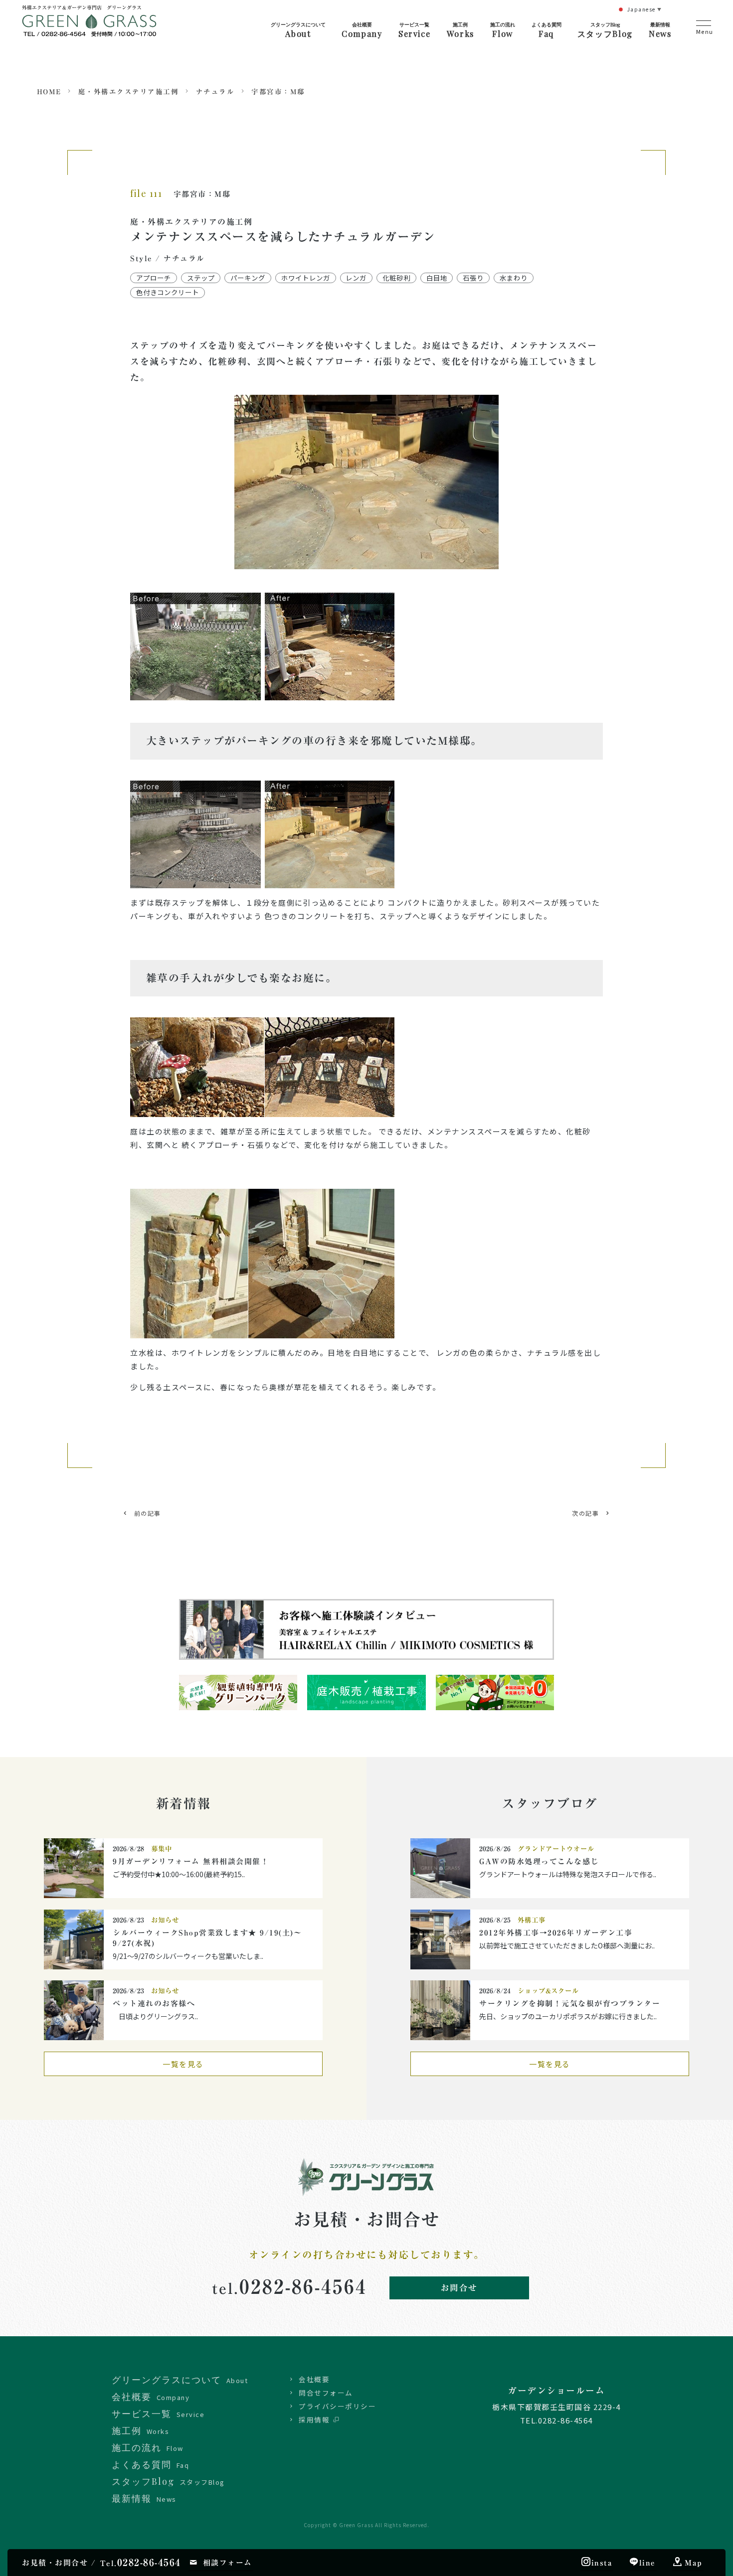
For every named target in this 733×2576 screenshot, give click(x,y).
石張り (473, 278)
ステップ (201, 278)
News (660, 30)
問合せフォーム (326, 2393)
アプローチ (154, 278)
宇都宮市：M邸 (278, 92)
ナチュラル (215, 92)
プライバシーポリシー (337, 2406)
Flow (503, 30)
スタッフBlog (605, 30)
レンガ (356, 278)
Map (694, 2563)
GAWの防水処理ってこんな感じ (539, 1861)
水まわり (514, 278)
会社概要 (314, 2379)
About (298, 30)
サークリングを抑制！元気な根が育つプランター (570, 2004)
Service (414, 30)
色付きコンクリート (168, 292)
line (647, 2563)
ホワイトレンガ (306, 278)
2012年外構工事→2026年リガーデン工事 (556, 1933)
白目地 (437, 278)
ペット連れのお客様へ (154, 2004)
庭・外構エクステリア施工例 (129, 92)
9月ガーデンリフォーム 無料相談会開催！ (191, 1861)
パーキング (248, 278)
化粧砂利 (396, 278)
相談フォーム (228, 2563)
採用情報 (314, 2419)
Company (362, 30)
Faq (547, 30)
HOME (49, 92)
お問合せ (459, 2288)
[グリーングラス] (92, 29)
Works (460, 30)
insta (602, 2563)
